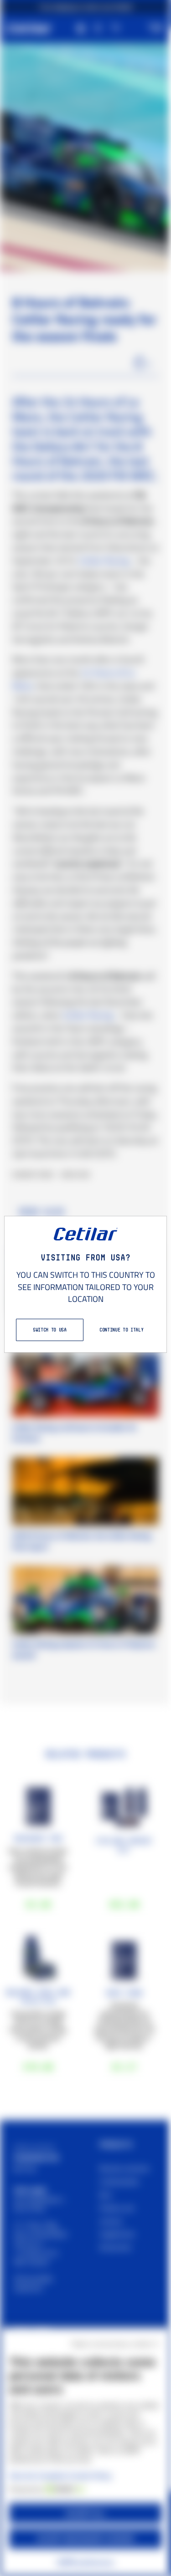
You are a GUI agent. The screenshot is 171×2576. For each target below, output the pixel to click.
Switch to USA (50, 1330)
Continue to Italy (121, 1330)
